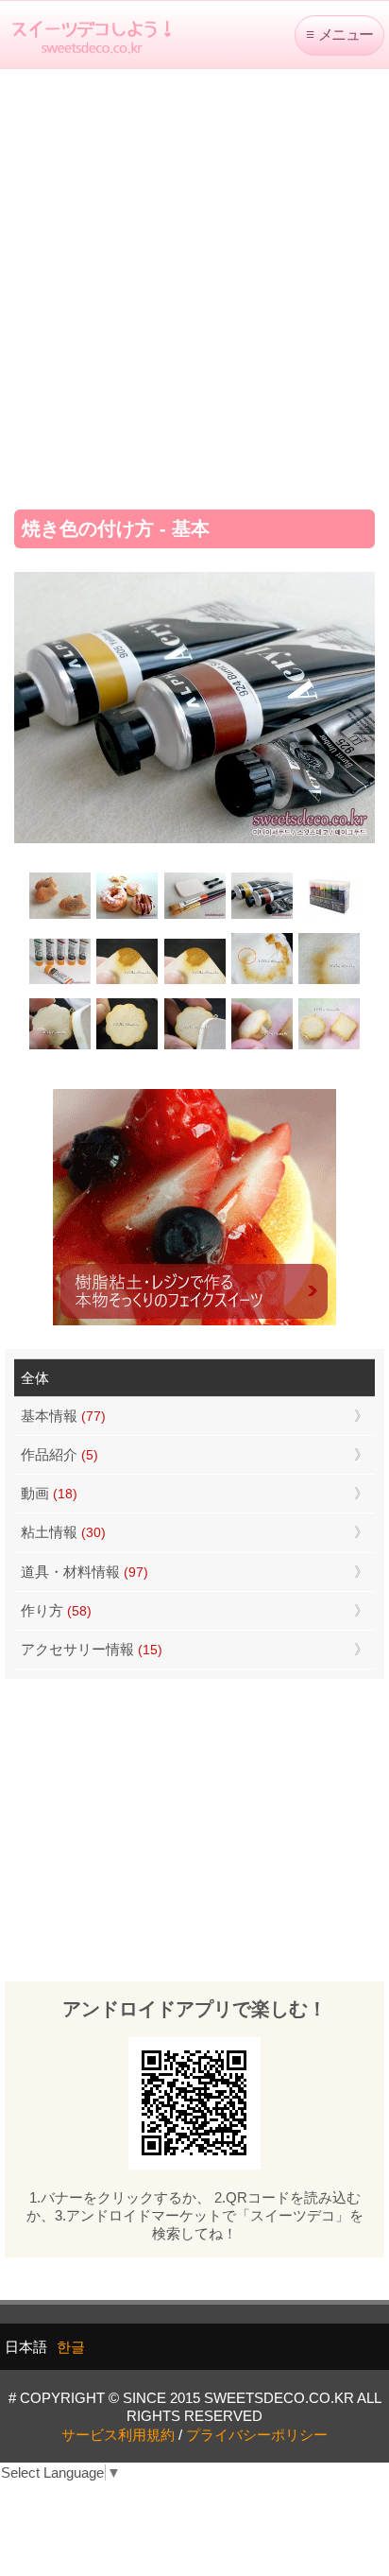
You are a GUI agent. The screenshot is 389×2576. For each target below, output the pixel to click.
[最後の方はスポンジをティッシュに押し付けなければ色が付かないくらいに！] (329, 982)
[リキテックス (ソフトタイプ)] (60, 982)
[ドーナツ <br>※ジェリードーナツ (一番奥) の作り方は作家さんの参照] (127, 916)
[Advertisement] (194, 283)
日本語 (26, 2347)
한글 (71, 2347)
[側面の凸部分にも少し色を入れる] (262, 1047)
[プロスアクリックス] (329, 916)
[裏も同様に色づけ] (127, 1047)
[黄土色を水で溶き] (127, 982)
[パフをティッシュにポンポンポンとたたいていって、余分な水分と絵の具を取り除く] (262, 982)
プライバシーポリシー (257, 2435)
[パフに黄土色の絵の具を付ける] (194, 982)
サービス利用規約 (118, 2435)
